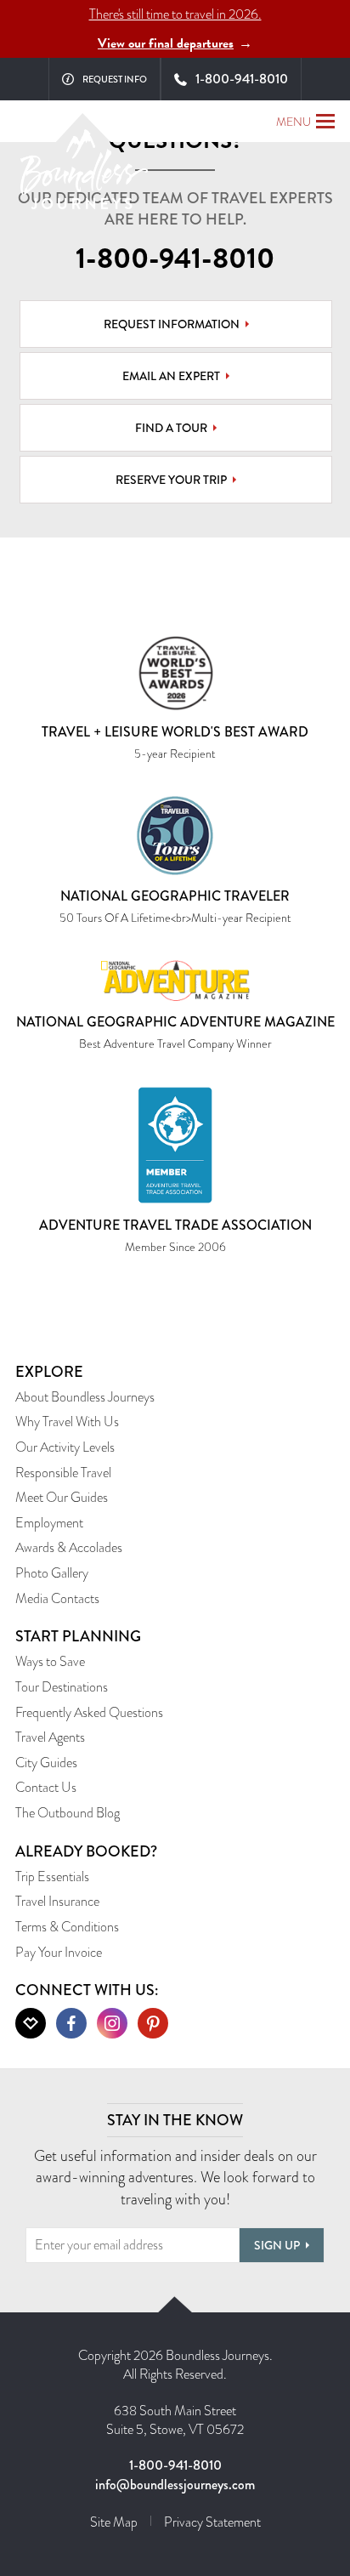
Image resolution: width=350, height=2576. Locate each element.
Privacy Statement (212, 2522)
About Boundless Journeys (85, 1397)
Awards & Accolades (69, 1547)
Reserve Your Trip (171, 480)
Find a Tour (171, 428)
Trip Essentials (52, 1877)
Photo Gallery (52, 1573)
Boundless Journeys (84, 176)
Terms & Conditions (67, 1927)
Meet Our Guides (62, 1497)
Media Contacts (57, 1598)
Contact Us (46, 1787)
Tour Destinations (62, 1687)
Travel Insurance (57, 1901)
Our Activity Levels (65, 1447)
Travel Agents (50, 1737)
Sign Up (277, 2245)
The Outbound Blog (68, 1813)
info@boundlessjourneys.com (175, 2485)
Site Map (114, 2522)
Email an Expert (171, 376)
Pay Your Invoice (59, 1952)
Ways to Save (50, 1661)
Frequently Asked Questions (89, 1712)
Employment (49, 1523)
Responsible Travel (63, 1473)
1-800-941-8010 (175, 259)
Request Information (172, 324)
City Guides (46, 1763)
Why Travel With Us (67, 1422)
